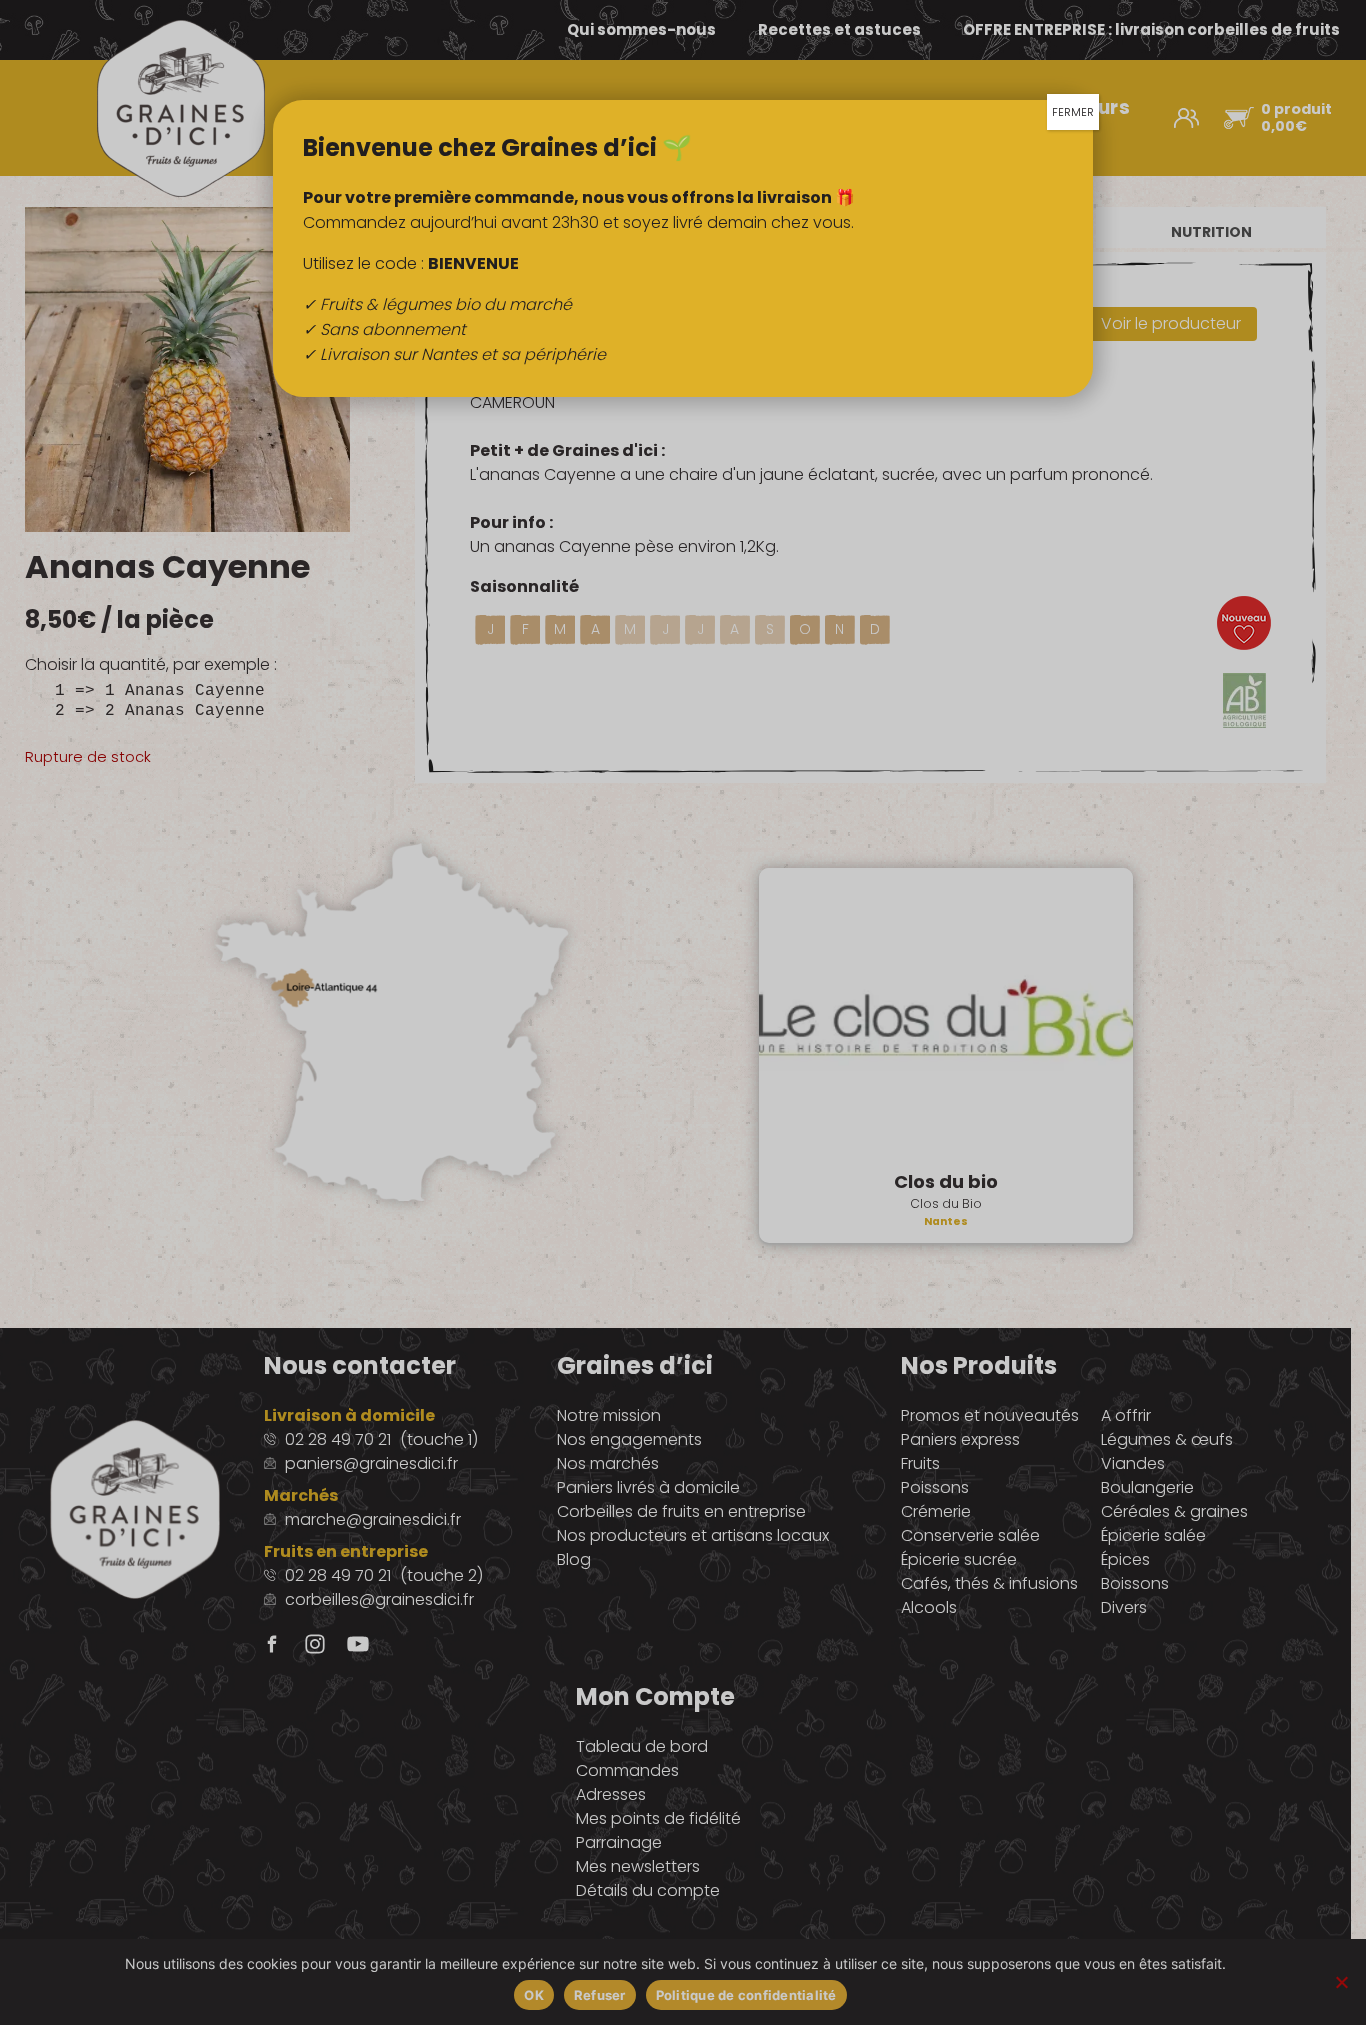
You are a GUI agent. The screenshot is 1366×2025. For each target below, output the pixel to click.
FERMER (1073, 112)
